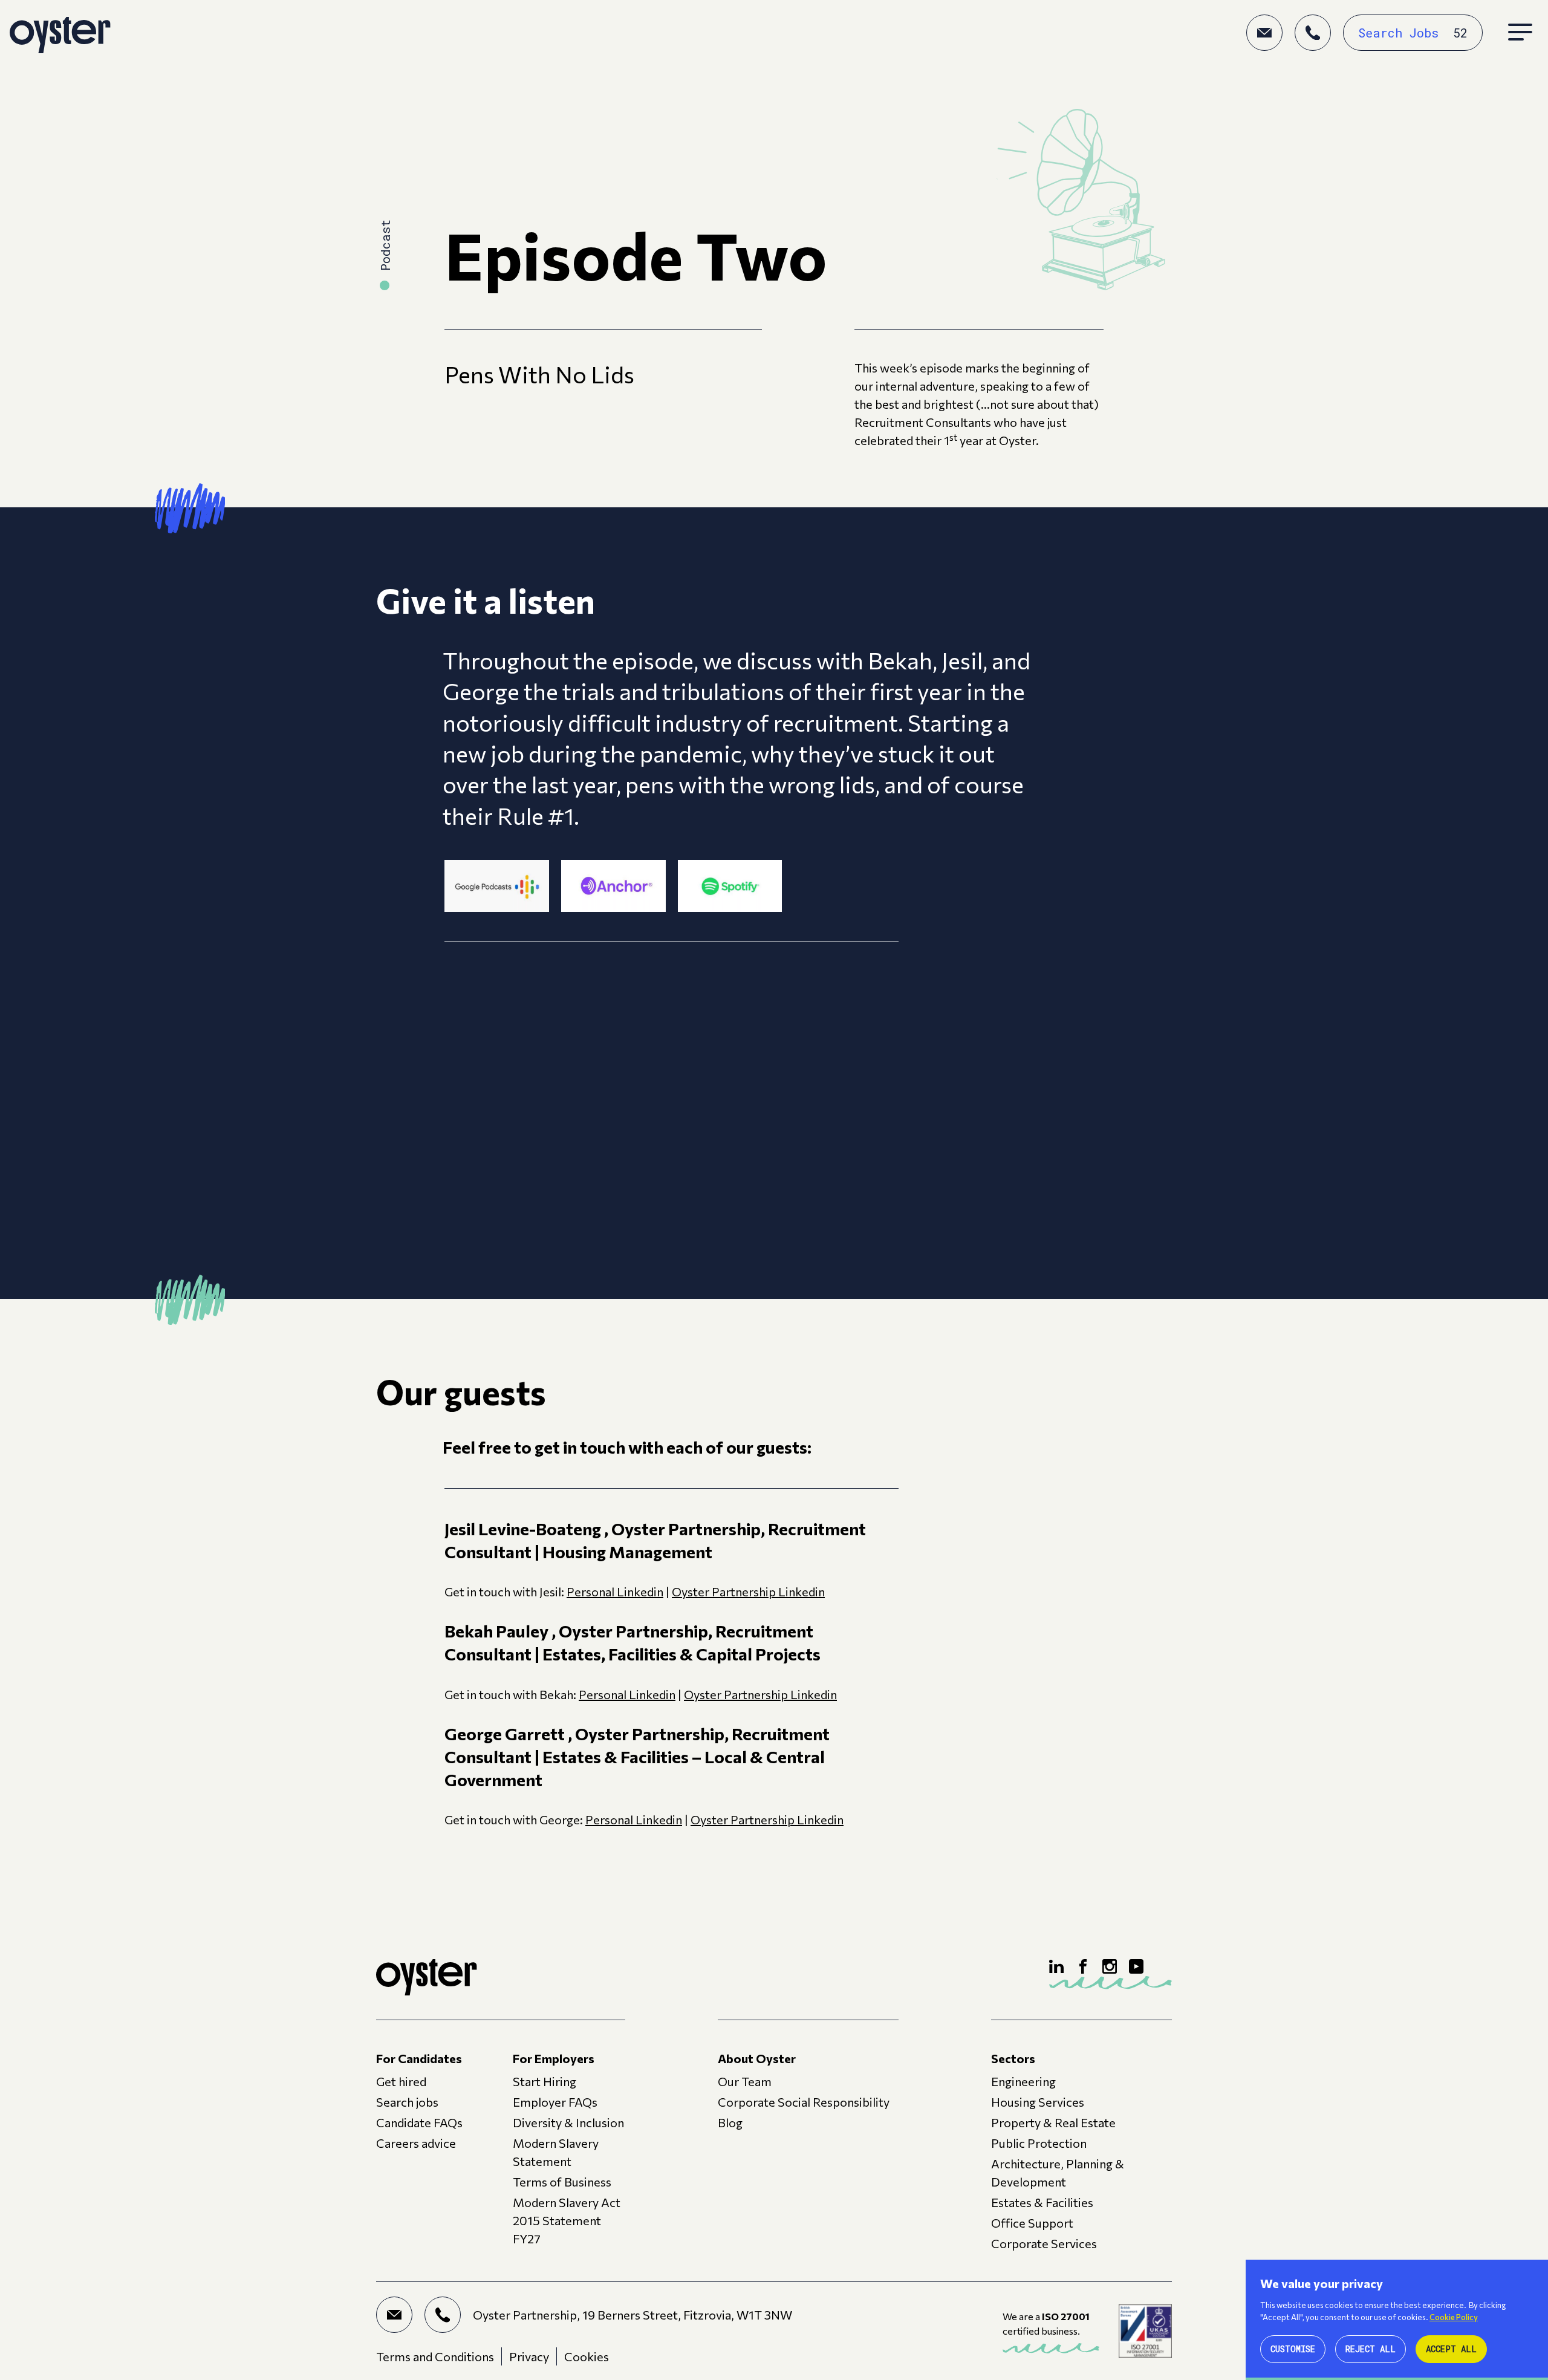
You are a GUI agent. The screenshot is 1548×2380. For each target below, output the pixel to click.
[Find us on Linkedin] (1056, 1966)
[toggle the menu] (1520, 33)
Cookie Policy (1454, 2317)
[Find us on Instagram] (1110, 1966)
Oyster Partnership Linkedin (748, 1592)
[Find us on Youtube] (1136, 1966)
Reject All (1371, 2349)
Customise (1293, 2349)
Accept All (1451, 2349)
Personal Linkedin (615, 1592)
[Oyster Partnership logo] (60, 33)
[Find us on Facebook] (1083, 1966)
